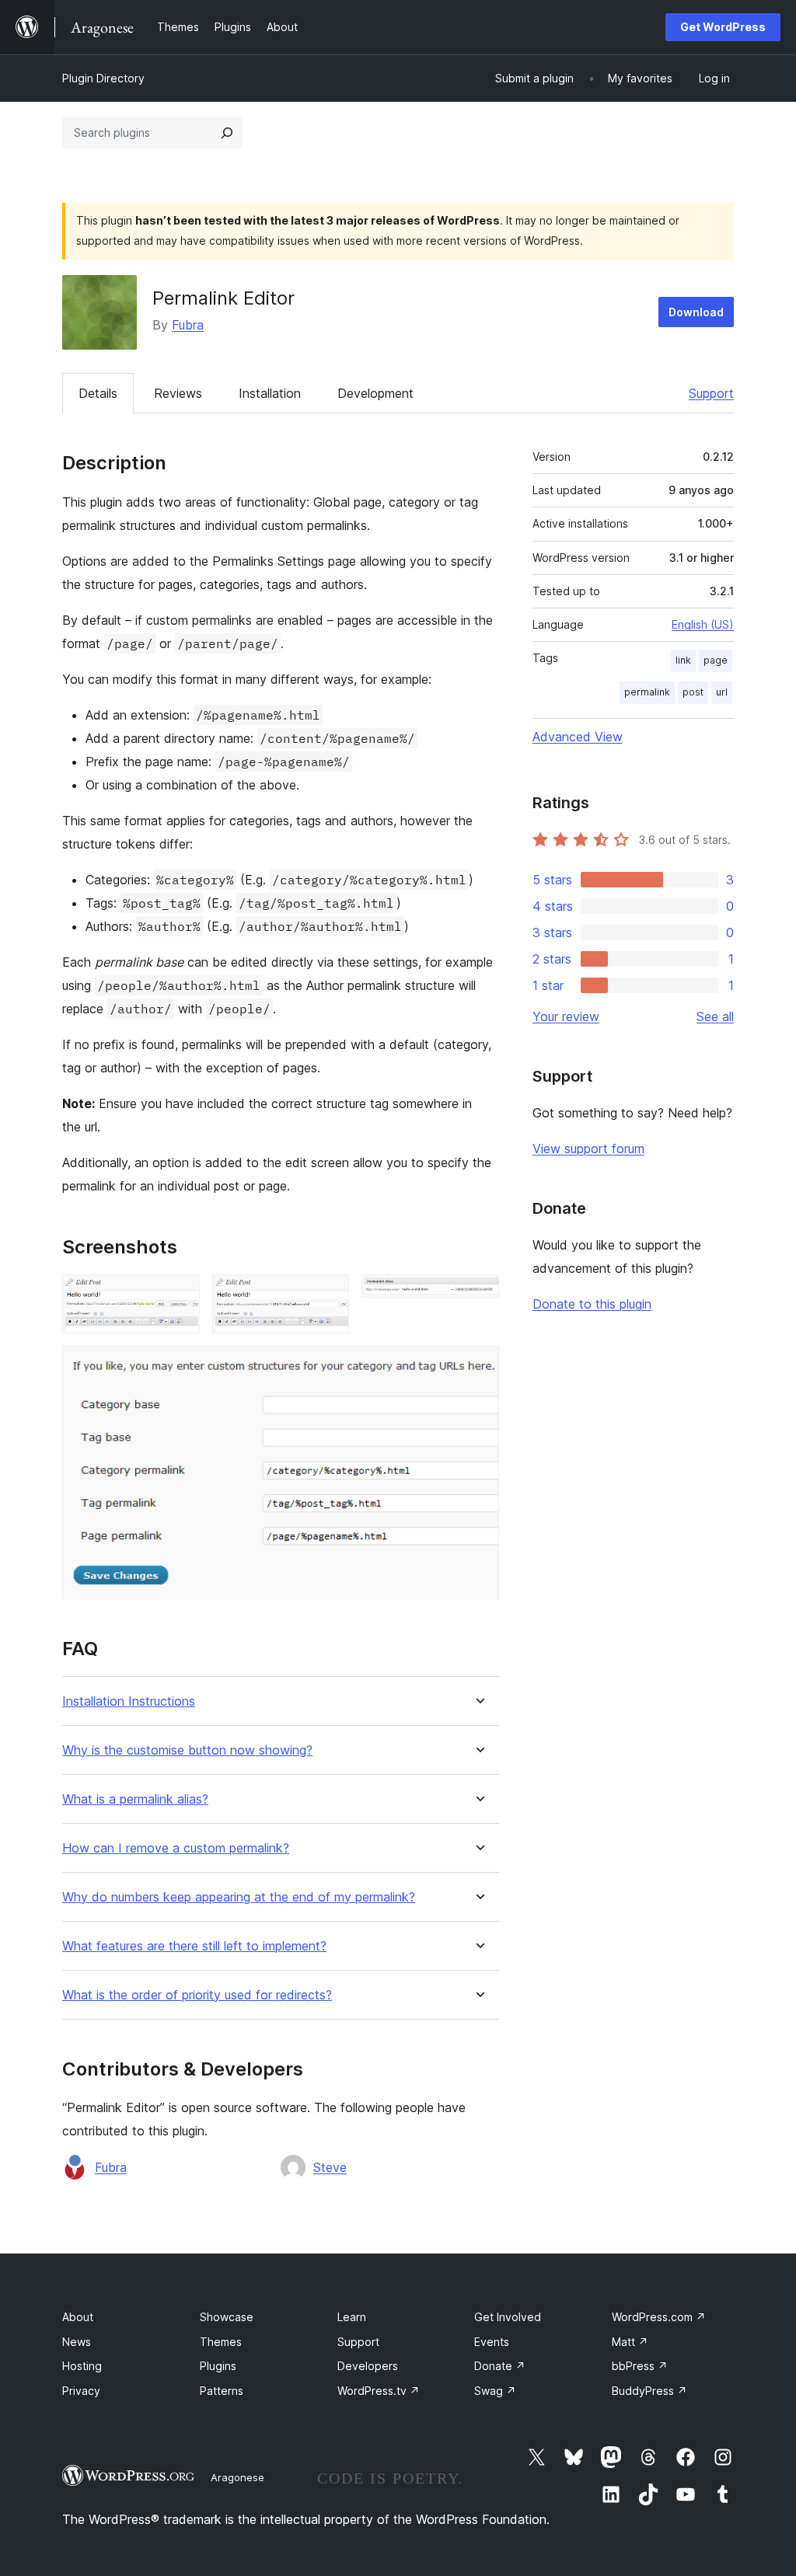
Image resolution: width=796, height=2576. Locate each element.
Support (711, 393)
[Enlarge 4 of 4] (478, 1367)
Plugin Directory (103, 78)
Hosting (82, 2366)
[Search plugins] (227, 133)
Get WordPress (723, 27)
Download (696, 312)
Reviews (178, 393)
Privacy (81, 2391)
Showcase (227, 2317)
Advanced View (578, 737)
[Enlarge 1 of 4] (179, 1295)
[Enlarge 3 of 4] (478, 1295)
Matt (630, 2342)
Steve (330, 2167)
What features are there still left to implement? (194, 1946)
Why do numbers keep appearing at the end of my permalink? (239, 1897)
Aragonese (237, 2477)
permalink (647, 692)
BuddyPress (649, 2391)
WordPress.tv (379, 2391)
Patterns (222, 2391)
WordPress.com (659, 2317)
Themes (221, 2342)
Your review (566, 1016)
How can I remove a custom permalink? (176, 1848)
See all (715, 1016)
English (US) (703, 624)
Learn (352, 2317)
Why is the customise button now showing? (187, 1750)
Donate (500, 2366)
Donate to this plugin (592, 1304)
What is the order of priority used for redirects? (197, 1995)
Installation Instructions (129, 1701)
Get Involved (508, 2317)
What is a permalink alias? (135, 1799)
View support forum (588, 1149)
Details (98, 393)
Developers (368, 2366)
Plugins (218, 2366)
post (693, 692)
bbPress (640, 2366)
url (722, 692)
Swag (495, 2391)
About (78, 2317)
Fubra (188, 325)
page (716, 660)
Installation (270, 393)
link (683, 660)
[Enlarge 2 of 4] (328, 1295)
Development (375, 393)
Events (492, 2342)
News (77, 2342)
